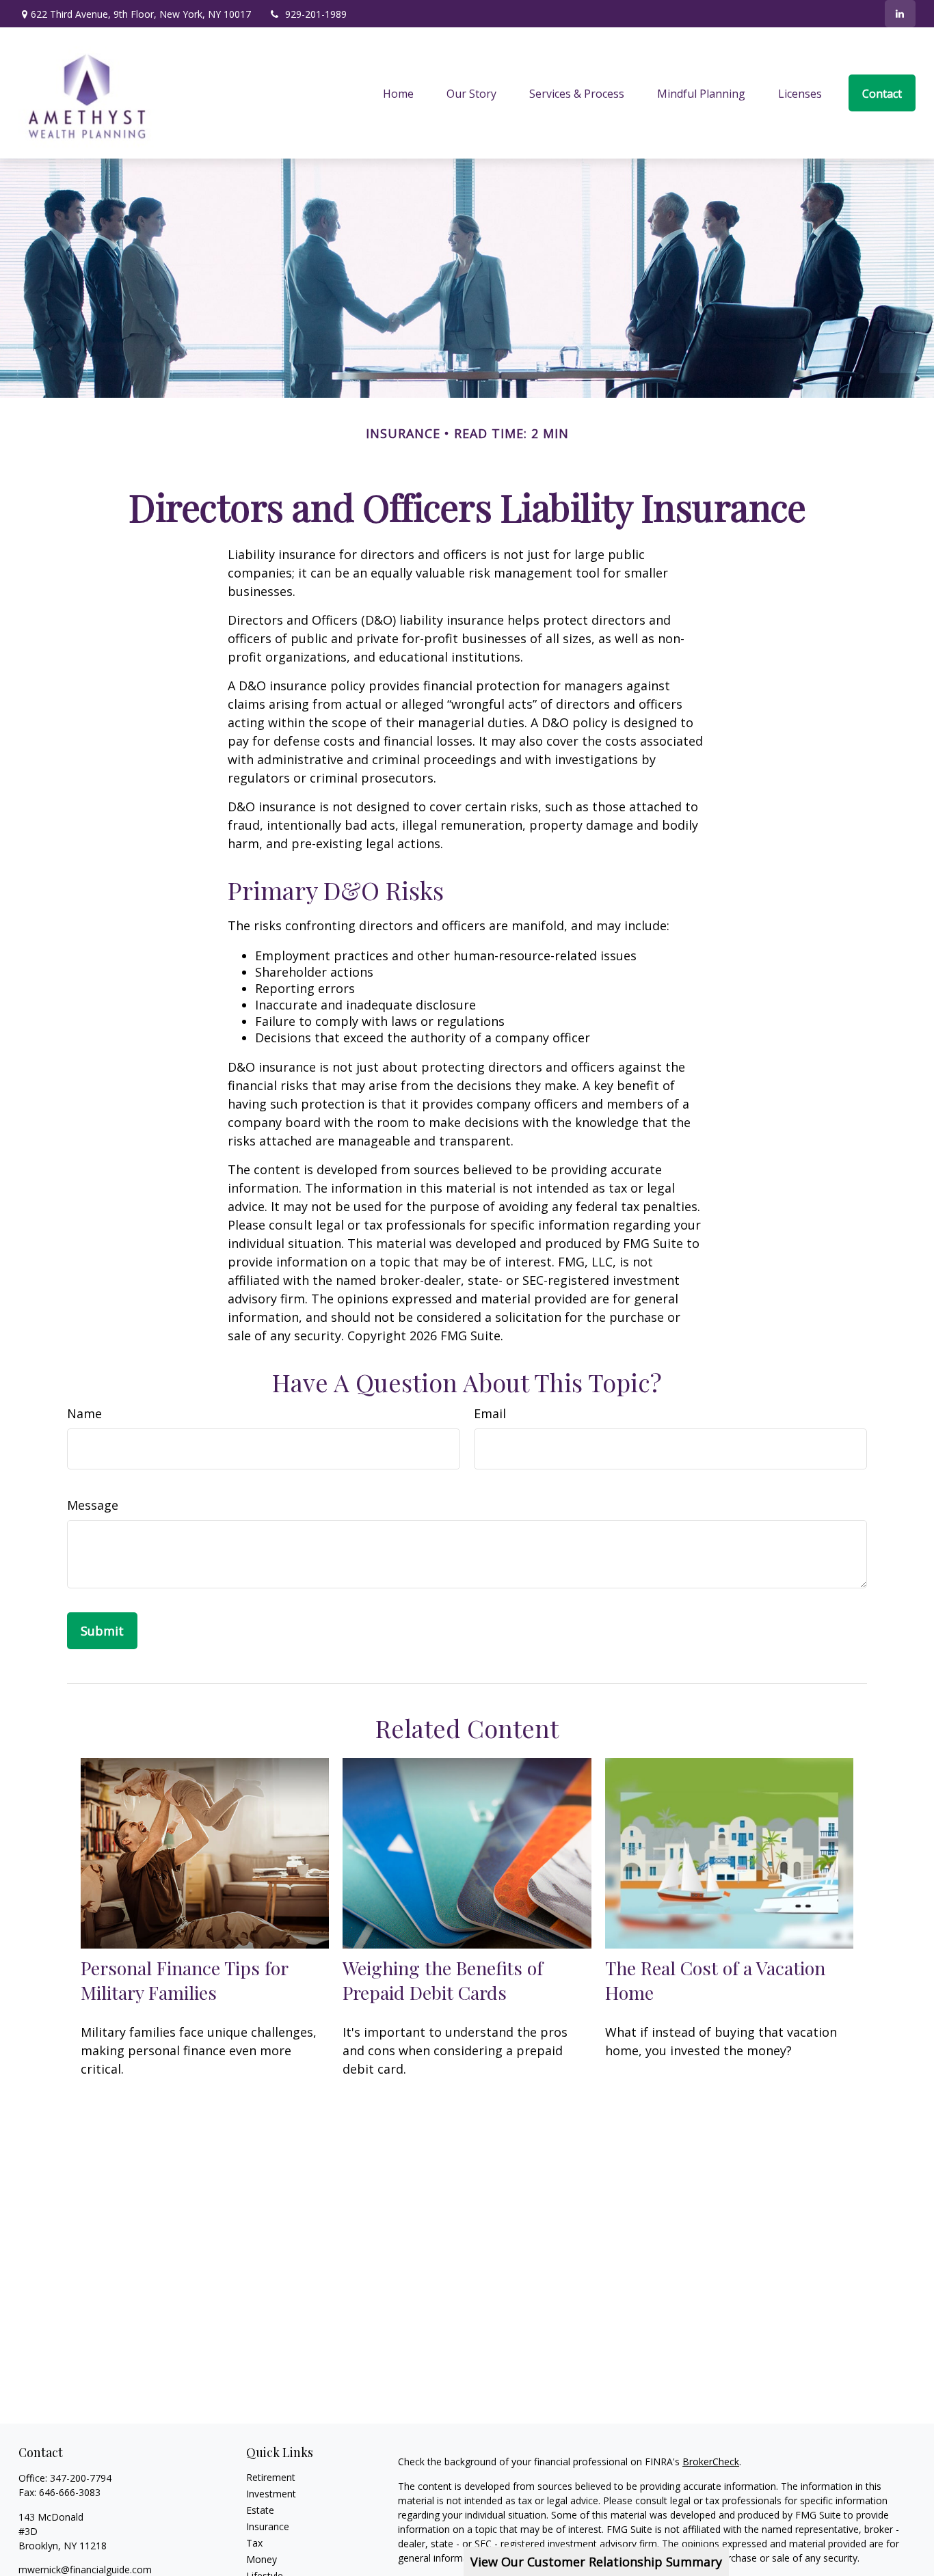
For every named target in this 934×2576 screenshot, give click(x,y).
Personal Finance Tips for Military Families (184, 1980)
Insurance (268, 2526)
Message (93, 1505)
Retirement (271, 2477)
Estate (260, 2510)
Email (490, 1413)
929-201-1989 (316, 14)
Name (84, 1413)
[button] (398, 93)
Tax (254, 2543)
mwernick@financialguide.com (85, 2570)
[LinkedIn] (900, 14)
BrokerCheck (711, 2462)
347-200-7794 (81, 2478)
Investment (271, 2494)
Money (262, 2559)
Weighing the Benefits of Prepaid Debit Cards (443, 1980)
